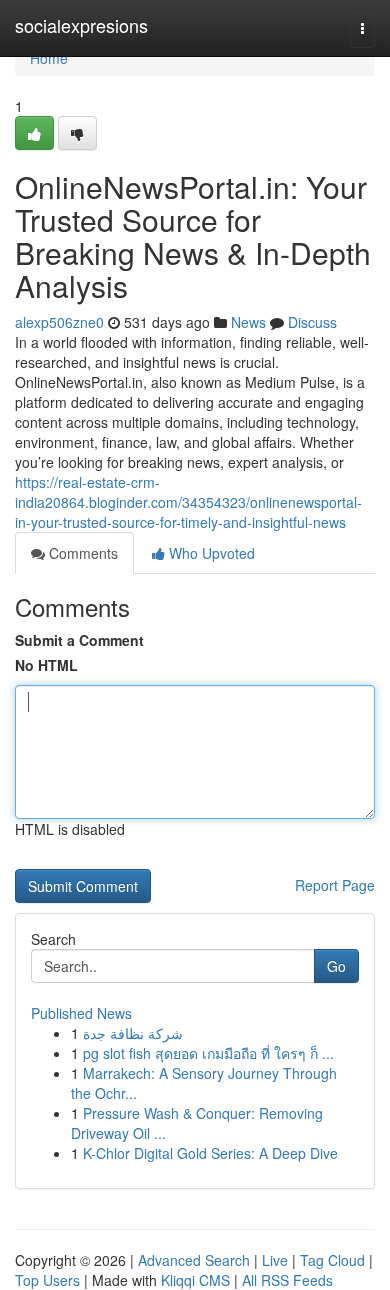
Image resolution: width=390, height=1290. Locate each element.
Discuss (312, 322)
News (248, 322)
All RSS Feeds (287, 1280)
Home (49, 58)
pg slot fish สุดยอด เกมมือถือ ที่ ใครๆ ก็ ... (208, 1053)
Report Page (335, 885)
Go (336, 966)
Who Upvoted (210, 553)
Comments (81, 553)
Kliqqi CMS (195, 1280)
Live (275, 1260)
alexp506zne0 (59, 322)
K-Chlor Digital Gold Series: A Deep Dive (210, 1153)
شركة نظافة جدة (133, 1033)
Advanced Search (194, 1260)
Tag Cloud (332, 1260)
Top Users (47, 1280)
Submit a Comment (79, 640)
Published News (81, 1013)
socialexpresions (81, 25)
